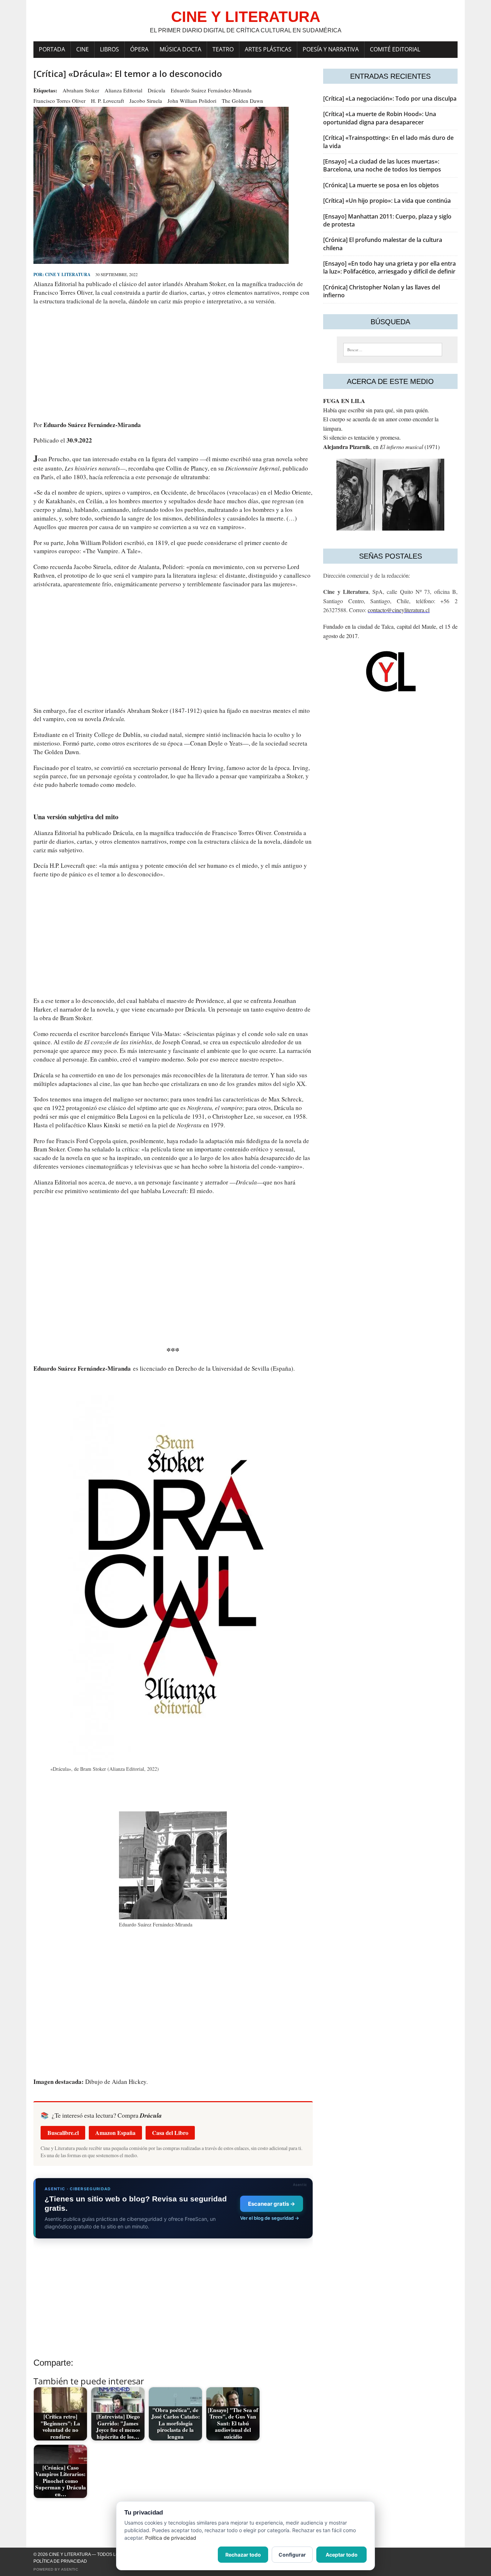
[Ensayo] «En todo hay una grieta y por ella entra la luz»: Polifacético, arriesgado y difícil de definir (389, 267)
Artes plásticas (268, 49)
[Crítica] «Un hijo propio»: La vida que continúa (387, 201)
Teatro (223, 49)
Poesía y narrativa (331, 49)
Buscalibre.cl (63, 2133)
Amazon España (115, 2133)
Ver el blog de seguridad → (270, 2218)
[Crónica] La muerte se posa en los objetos (381, 185)
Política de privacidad (60, 2561)
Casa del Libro (170, 2133)
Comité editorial (395, 49)
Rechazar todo (243, 2555)
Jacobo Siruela (146, 101)
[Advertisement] (173, 363)
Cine (82, 49)
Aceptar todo (342, 2555)
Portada (52, 49)
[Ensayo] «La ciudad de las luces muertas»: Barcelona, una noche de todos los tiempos (382, 165)
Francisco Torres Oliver (59, 101)
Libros (109, 49)
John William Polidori (192, 101)
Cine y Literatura (68, 274)
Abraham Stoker (81, 90)
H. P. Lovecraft (107, 101)
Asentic (70, 2569)
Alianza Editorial (123, 90)
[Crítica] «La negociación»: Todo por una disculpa (390, 98)
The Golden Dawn (242, 101)
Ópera (139, 49)
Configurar (292, 2555)
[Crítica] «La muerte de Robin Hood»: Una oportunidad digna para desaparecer (380, 118)
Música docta (180, 49)
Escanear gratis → (272, 2204)
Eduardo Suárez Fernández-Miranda (211, 90)
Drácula (157, 90)
